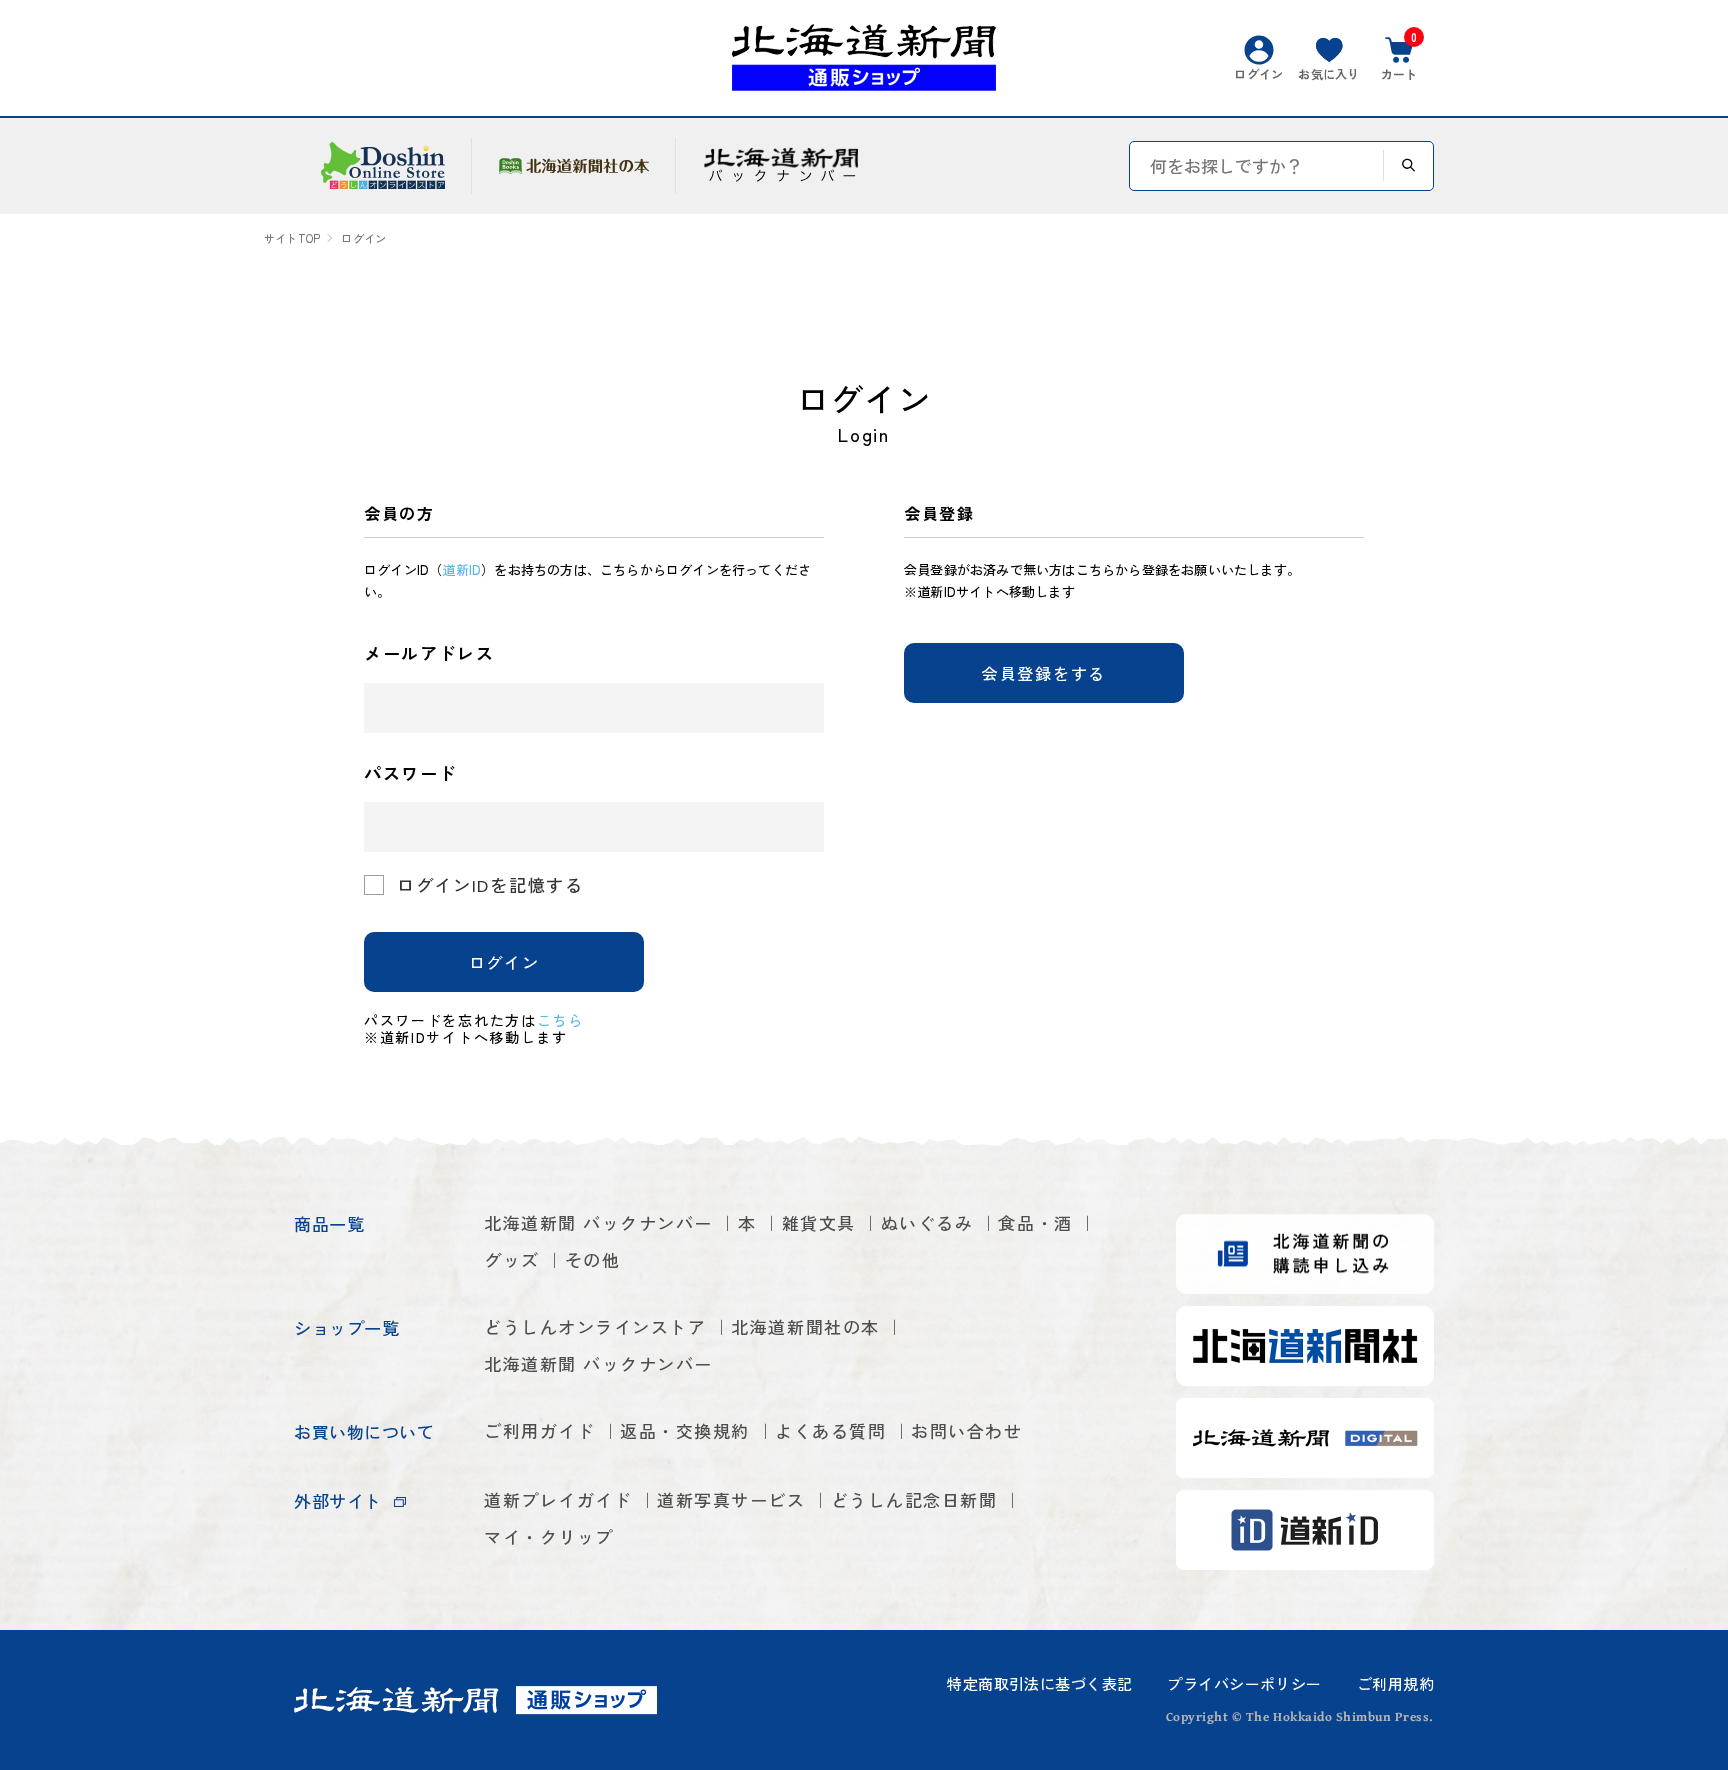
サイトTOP (292, 238)
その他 (593, 1259)
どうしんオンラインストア (595, 1326)
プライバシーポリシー (1244, 1683)
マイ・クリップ (549, 1536)
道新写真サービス (731, 1499)
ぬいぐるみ (927, 1222)
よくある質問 (830, 1430)
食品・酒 (1035, 1222)
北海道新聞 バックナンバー (598, 1222)
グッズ (512, 1259)
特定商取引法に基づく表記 (1039, 1683)
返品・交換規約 (685, 1430)
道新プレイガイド (558, 1499)
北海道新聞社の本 (805, 1326)
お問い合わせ (966, 1430)
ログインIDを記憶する (490, 884)
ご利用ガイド (539, 1430)
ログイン (504, 962)
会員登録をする (1044, 673)
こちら (560, 1020)
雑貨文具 (819, 1222)
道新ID (461, 569)
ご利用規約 (1395, 1683)
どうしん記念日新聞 (914, 1499)
